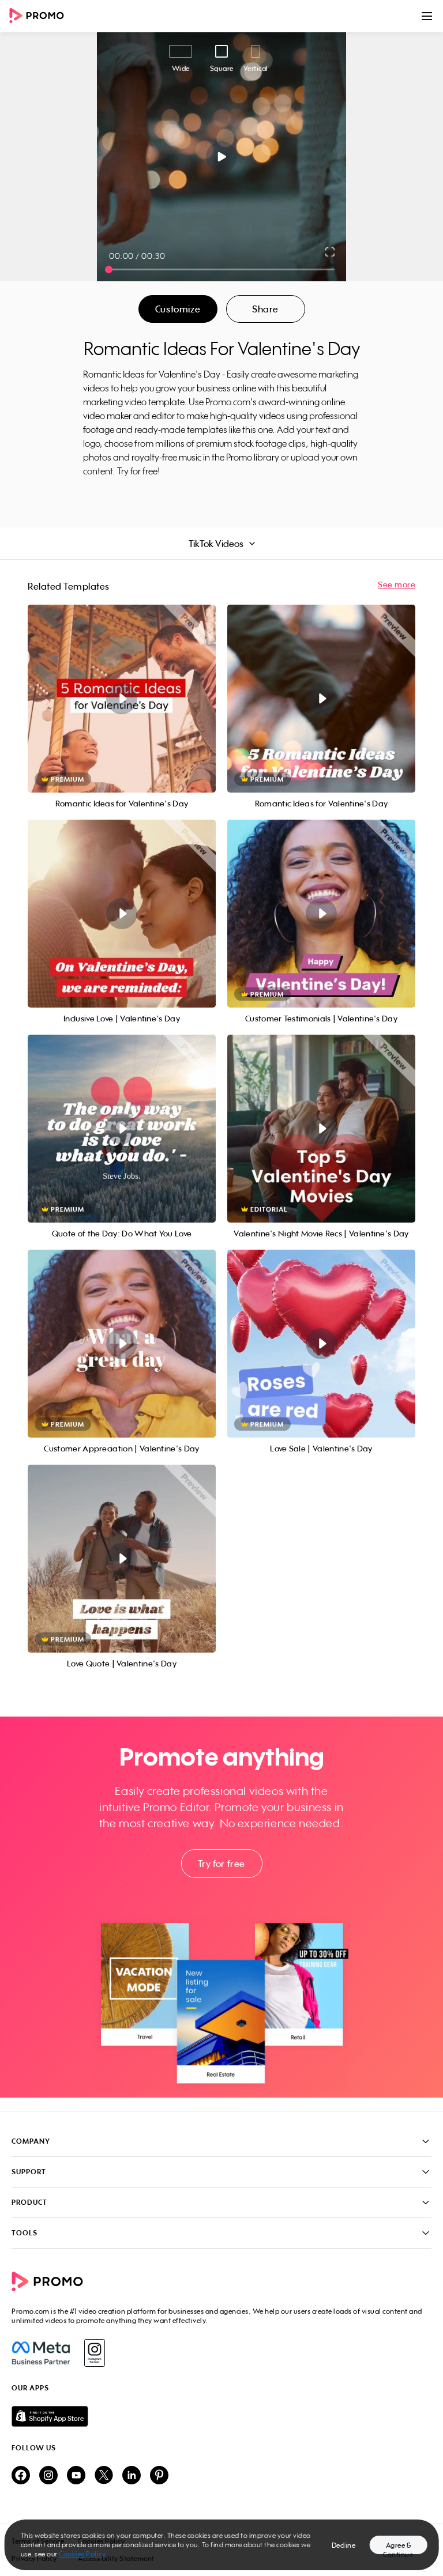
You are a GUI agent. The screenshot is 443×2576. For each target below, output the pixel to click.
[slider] (109, 269)
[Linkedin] (132, 2476)
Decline (344, 2545)
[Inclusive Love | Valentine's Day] (122, 914)
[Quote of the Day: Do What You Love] (122, 1129)
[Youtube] (76, 2476)
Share (265, 309)
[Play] (222, 157)
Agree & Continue (398, 2547)
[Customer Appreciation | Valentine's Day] (122, 1344)
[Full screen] (331, 252)
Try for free (221, 1864)
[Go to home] (40, 16)
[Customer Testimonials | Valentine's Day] (321, 914)
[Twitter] (104, 2476)
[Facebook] (41, 2353)
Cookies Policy (82, 2554)
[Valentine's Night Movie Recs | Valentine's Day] (321, 1129)
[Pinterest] (159, 2476)
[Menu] (427, 16)
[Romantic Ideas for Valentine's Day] (122, 699)
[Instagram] (94, 2353)
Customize (178, 309)
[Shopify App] (221, 2416)
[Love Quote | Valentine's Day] (122, 1559)
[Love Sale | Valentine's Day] (321, 1344)
